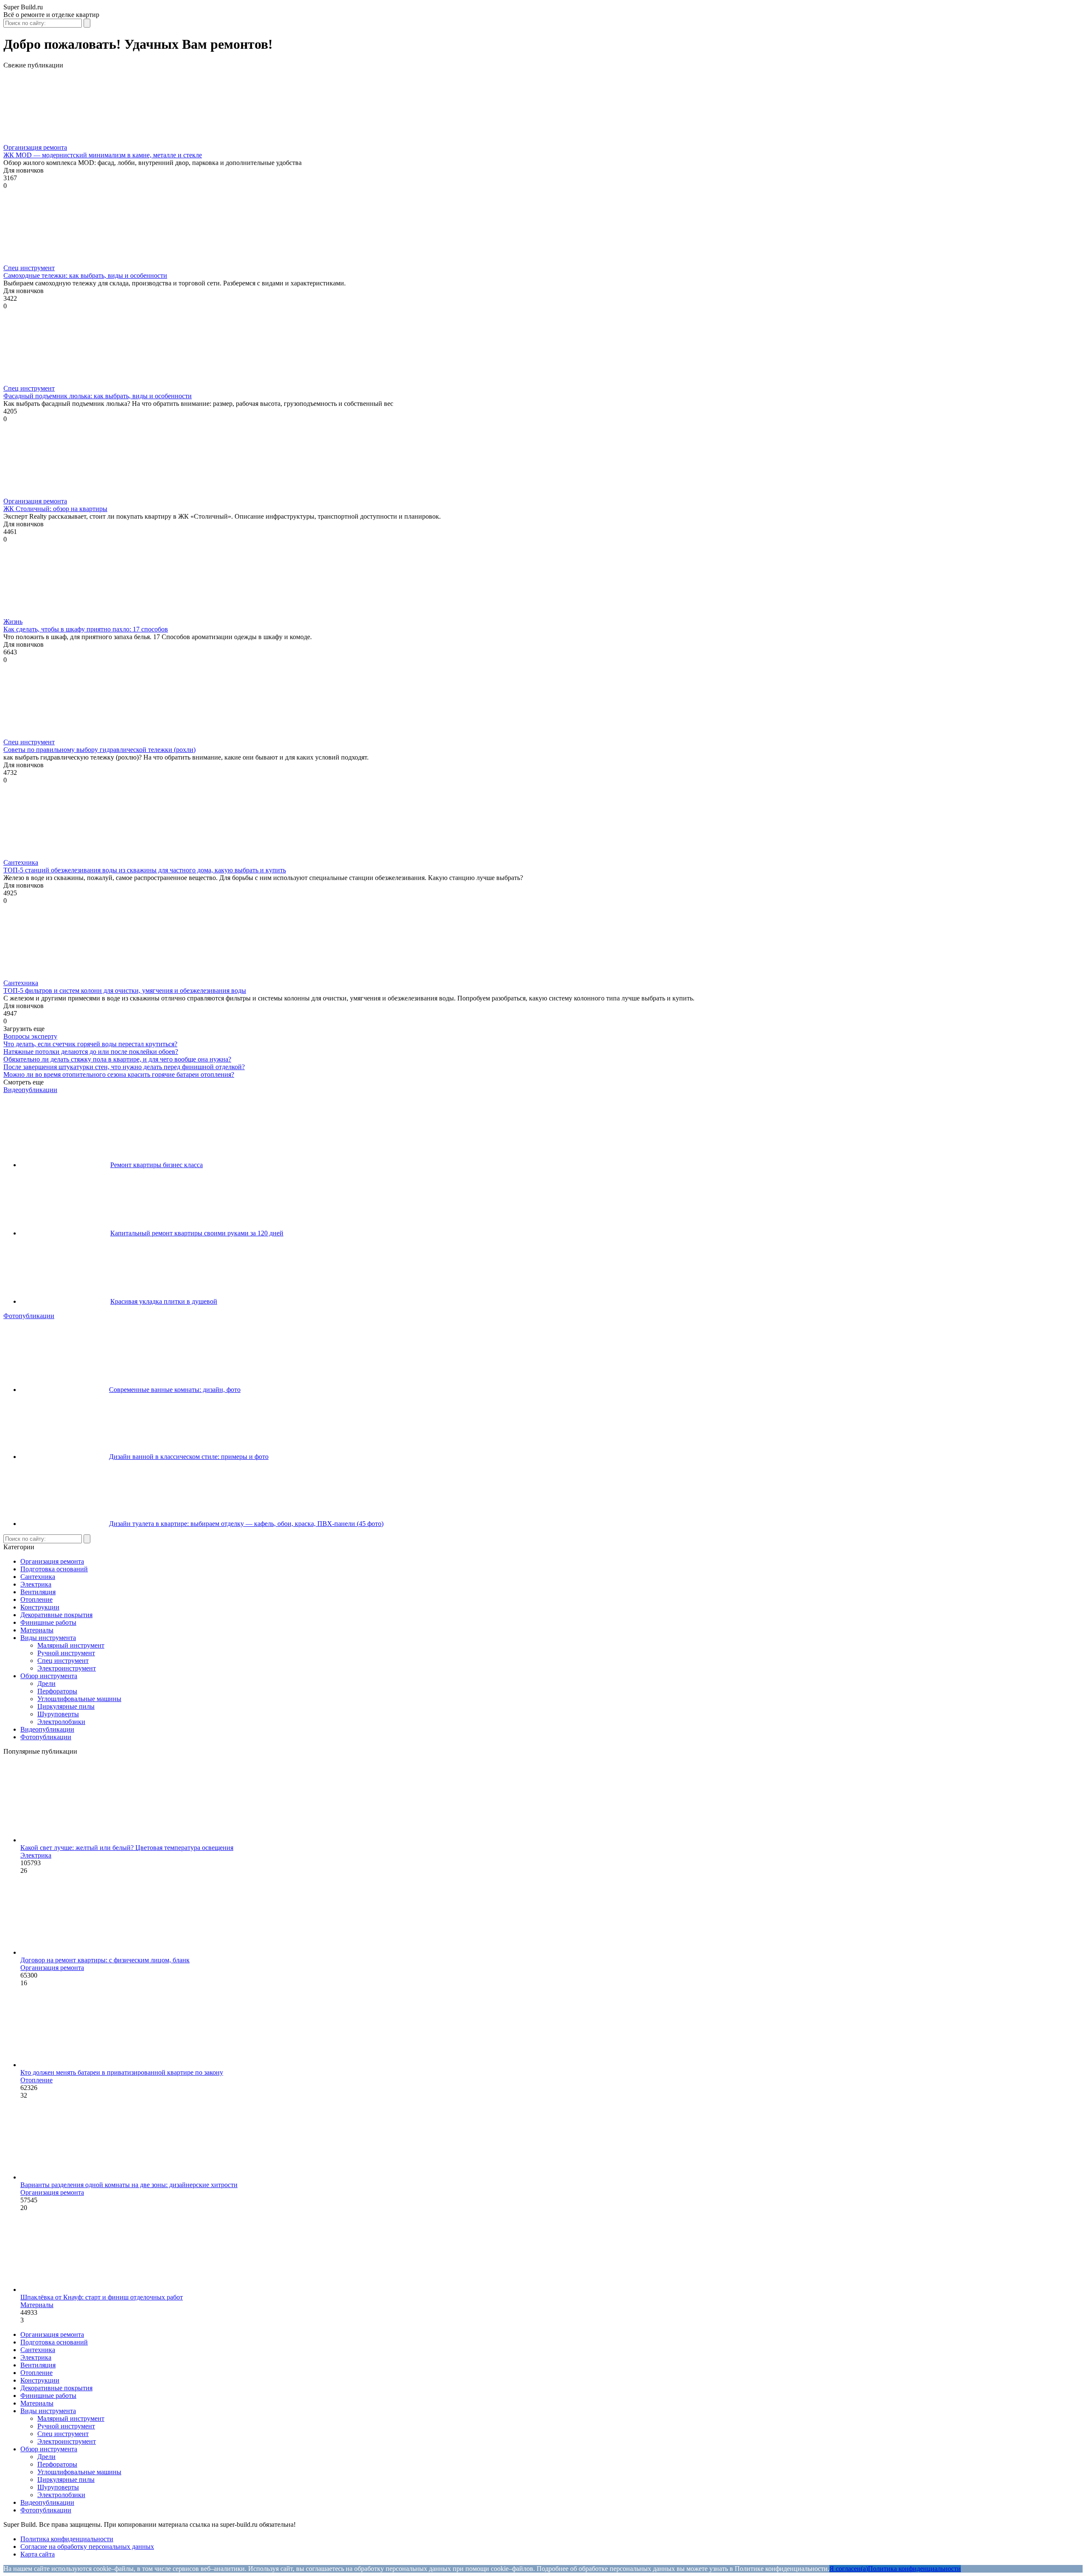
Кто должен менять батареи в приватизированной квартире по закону (122, 2072)
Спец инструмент (29, 268)
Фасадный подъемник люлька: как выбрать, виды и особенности (98, 396)
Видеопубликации (30, 1090)
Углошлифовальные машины (79, 1699)
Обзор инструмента (49, 1676)
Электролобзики (61, 1722)
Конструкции (40, 1607)
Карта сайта (38, 2554)
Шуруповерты (58, 1714)
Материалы (37, 1630)
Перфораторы (57, 1691)
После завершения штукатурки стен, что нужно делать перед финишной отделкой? (124, 1067)
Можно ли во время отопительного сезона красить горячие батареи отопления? (119, 1074)
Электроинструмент (67, 1668)
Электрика (36, 1584)
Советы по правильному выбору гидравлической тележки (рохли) (99, 750)
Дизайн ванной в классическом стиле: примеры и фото (189, 1457)
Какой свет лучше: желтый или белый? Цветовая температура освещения (127, 1848)
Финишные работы (48, 1622)
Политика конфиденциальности (67, 2539)
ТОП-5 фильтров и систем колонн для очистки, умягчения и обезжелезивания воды (125, 990)
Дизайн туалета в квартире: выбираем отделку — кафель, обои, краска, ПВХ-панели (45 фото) (246, 1524)
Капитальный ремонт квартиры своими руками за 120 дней (197, 1233)
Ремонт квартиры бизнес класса (157, 1165)
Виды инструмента (48, 1638)
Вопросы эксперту (30, 1036)
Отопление (36, 1600)
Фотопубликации (29, 1316)
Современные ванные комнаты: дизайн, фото (175, 1390)
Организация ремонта (35, 147)
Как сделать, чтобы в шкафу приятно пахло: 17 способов (86, 629)
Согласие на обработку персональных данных (87, 2547)
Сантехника (21, 862)
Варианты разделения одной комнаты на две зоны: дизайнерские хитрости (129, 2185)
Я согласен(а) (849, 2569)
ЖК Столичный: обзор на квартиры (55, 509)
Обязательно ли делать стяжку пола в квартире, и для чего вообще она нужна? (117, 1059)
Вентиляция (38, 1592)
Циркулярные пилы (66, 1706)
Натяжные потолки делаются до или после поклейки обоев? (91, 1052)
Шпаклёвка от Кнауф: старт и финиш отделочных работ (102, 2297)
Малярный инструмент (71, 1645)
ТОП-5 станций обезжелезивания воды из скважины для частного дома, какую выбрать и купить (145, 870)
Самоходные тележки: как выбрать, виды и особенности (85, 275)
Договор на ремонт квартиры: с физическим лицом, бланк (105, 1960)
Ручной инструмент (66, 1653)
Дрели (46, 1683)
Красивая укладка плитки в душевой (164, 1301)
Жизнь (13, 622)
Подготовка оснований (54, 1569)
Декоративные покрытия (56, 1615)
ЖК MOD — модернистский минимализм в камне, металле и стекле (103, 155)
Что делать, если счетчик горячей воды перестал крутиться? (90, 1044)
